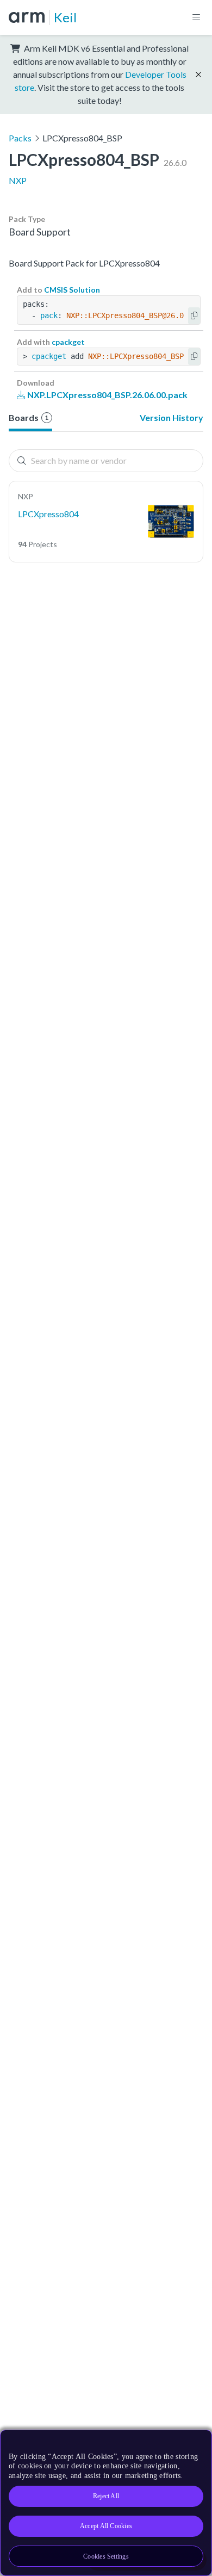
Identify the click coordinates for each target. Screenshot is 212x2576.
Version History (172, 417)
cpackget (68, 342)
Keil (65, 17)
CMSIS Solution (72, 290)
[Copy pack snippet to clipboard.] (194, 316)
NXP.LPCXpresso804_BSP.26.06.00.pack (107, 395)
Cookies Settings (106, 2556)
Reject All (106, 2496)
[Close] (197, 2442)
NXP (18, 180)
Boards (29, 417)
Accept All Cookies (106, 2526)
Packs (20, 138)
